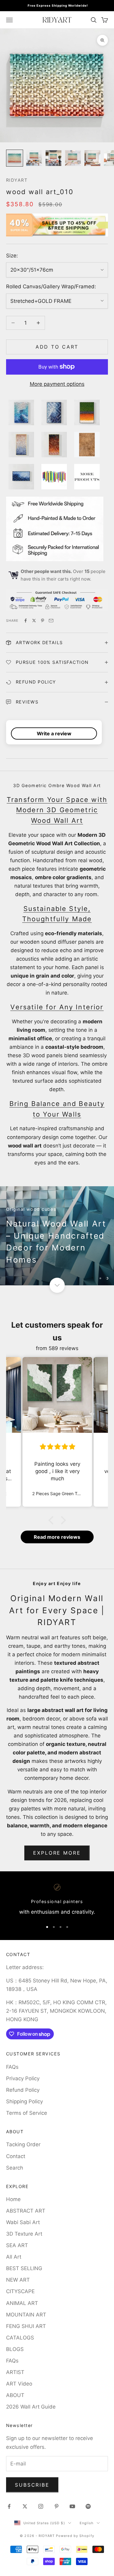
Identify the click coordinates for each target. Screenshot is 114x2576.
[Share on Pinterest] (43, 621)
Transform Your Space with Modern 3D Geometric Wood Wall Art (57, 810)
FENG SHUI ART (26, 2326)
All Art (14, 2257)
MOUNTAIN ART (26, 2315)
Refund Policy (23, 2090)
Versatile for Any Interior (57, 1007)
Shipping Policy (24, 2101)
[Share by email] (51, 621)
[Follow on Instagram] (41, 2506)
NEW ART (18, 2280)
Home (13, 2199)
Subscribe (32, 2485)
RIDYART (17, 180)
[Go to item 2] (34, 158)
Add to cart (57, 347)
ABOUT (15, 2395)
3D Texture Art (24, 2234)
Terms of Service (27, 2113)
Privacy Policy (23, 2078)
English (87, 2523)
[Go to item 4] (73, 158)
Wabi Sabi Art (23, 2222)
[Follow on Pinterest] (57, 2506)
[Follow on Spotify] (88, 2506)
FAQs (12, 2067)
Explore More (57, 1853)
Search (15, 2168)
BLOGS (15, 2349)
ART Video (19, 2384)
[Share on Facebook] (26, 621)
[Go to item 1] (15, 158)
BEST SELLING (24, 2268)
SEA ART (17, 2245)
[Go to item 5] (92, 158)
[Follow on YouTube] (72, 2506)
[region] (57, 1236)
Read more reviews (57, 1537)
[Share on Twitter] (34, 621)
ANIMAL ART (22, 2303)
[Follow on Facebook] (9, 2506)
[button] (52, 1520)
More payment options (57, 384)
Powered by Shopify (75, 2536)
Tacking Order (23, 2144)
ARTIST (15, 2372)
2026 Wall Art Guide (31, 2407)
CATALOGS (20, 2338)
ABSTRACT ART (26, 2211)
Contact (16, 2156)
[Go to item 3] (54, 158)
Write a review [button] (54, 733)
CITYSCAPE (20, 2291)
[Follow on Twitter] (25, 2506)
